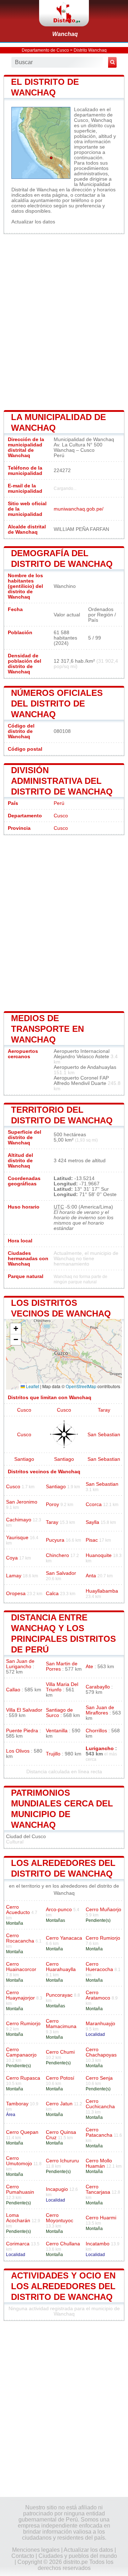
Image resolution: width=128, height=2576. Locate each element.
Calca (52, 1594)
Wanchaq (65, 34)
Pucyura (55, 1540)
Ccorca (94, 1504)
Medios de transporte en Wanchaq (47, 1029)
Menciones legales (36, 2550)
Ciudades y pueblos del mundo (78, 2556)
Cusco (61, 816)
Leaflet (32, 1386)
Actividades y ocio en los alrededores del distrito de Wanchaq (63, 2286)
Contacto (23, 2556)
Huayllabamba (102, 1591)
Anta (91, 1576)
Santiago (24, 1459)
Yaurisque (17, 1538)
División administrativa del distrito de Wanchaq (62, 781)
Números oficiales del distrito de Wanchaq (57, 704)
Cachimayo (19, 1520)
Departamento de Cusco (45, 50)
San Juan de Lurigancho (20, 1664)
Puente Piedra (22, 1731)
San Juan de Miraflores (100, 1710)
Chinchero (57, 1555)
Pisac (92, 1540)
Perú (59, 803)
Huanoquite (99, 1555)
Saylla (92, 1522)
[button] (16, 1329)
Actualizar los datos (33, 222)
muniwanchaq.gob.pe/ (79, 509)
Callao (13, 1690)
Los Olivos (18, 1751)
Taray (104, 1410)
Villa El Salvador (24, 1710)
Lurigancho (100, 1749)
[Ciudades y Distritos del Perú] (64, 13)
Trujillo (53, 1754)
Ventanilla (57, 1731)
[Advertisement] (64, 321)
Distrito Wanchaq (90, 50)
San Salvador (61, 1573)
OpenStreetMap (81, 1386)
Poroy (52, 1504)
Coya (12, 1558)
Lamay (14, 1576)
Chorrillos (96, 1731)
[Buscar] (112, 62)
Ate (89, 1667)
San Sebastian (104, 1435)
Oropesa (16, 1594)
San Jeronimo (22, 1502)
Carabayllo (98, 1687)
